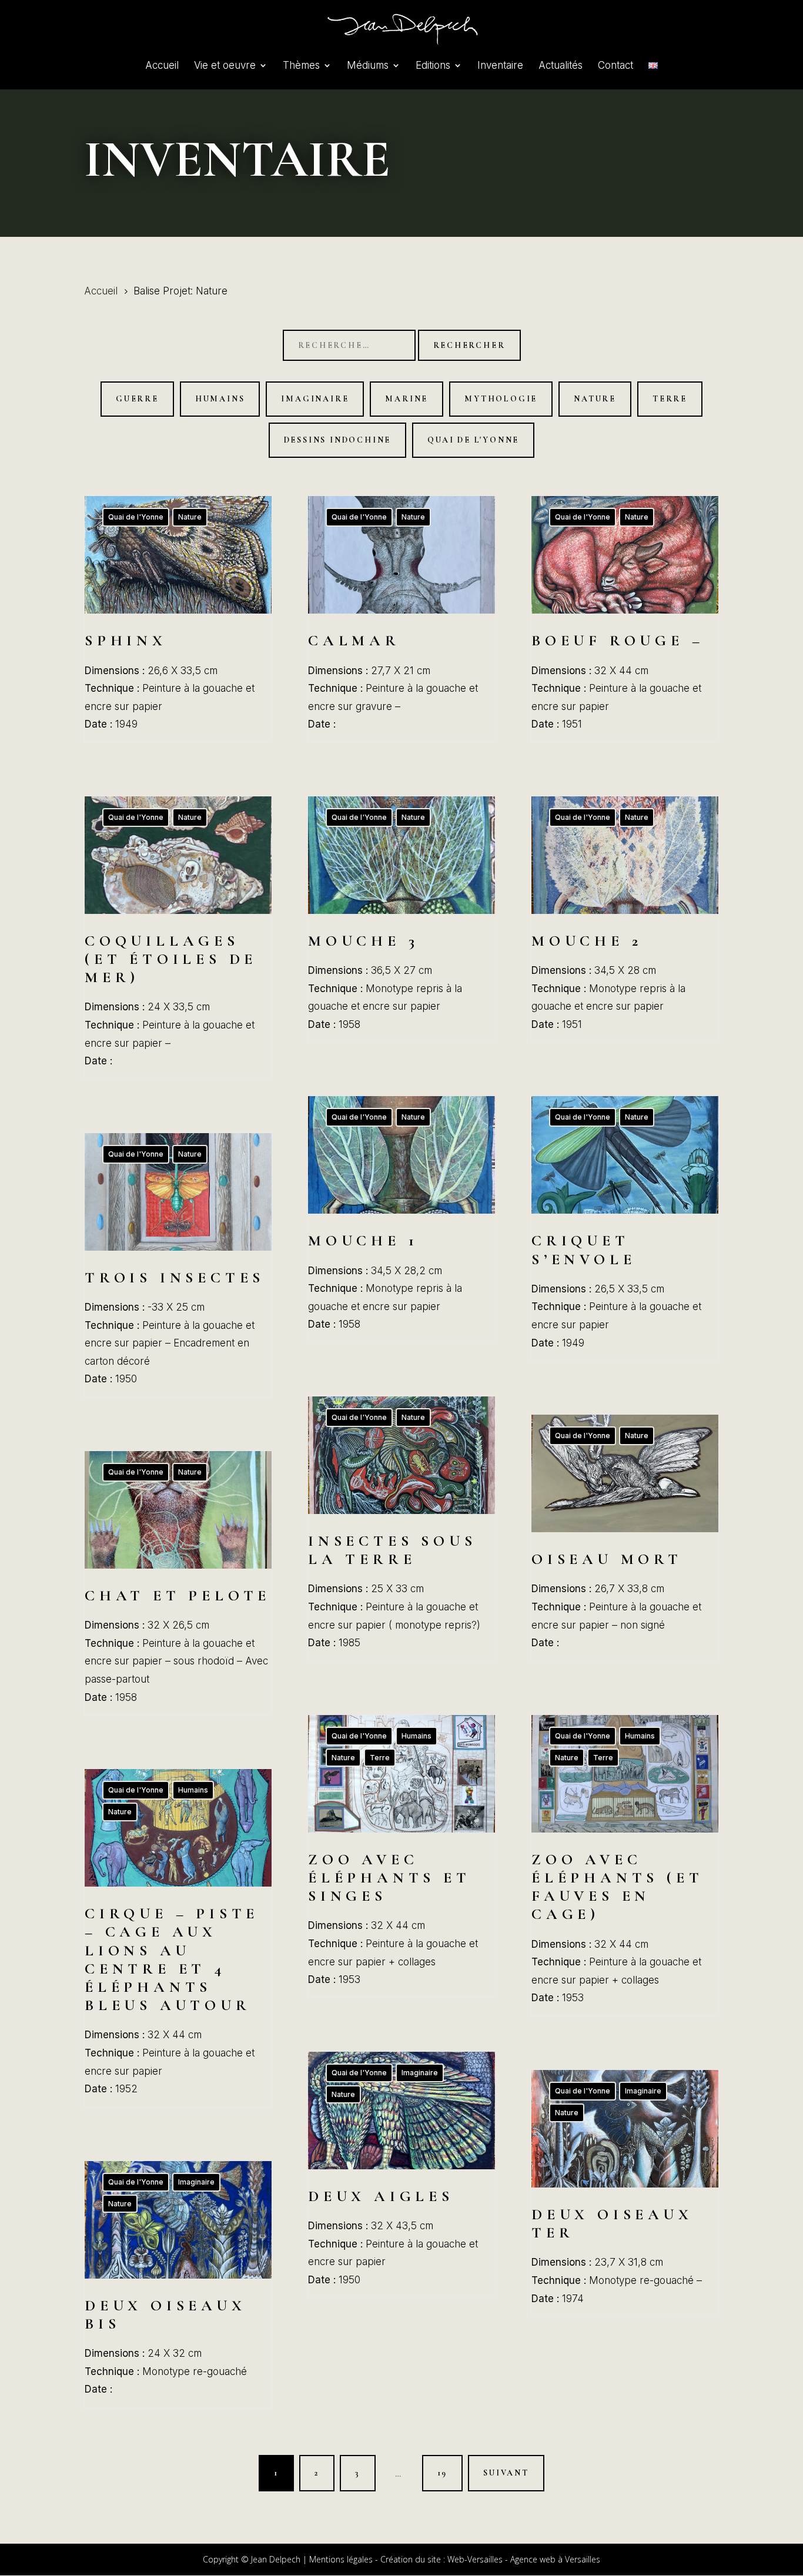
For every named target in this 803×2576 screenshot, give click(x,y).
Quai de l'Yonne (473, 440)
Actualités (561, 66)
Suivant (506, 2473)
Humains (220, 399)
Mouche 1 (401, 1219)
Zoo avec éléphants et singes (401, 1856)
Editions (433, 66)
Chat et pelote (178, 1583)
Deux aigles (401, 2175)
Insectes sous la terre (401, 1529)
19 (443, 2473)
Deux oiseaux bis (178, 2284)
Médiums (368, 66)
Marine (406, 399)
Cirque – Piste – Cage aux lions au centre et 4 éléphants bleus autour (178, 1938)
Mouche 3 (401, 919)
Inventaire (500, 66)
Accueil (162, 66)
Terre (670, 399)
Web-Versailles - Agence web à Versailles (524, 2559)
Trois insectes (178, 1265)
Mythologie (501, 399)
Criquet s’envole (625, 1228)
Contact (615, 66)
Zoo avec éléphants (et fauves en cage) (625, 1865)
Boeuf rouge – (625, 619)
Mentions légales (341, 2559)
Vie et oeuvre (225, 66)
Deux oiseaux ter (625, 2193)
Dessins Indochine (338, 440)
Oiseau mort (625, 1538)
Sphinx (178, 619)
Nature (595, 399)
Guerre (137, 399)
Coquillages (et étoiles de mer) (178, 938)
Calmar (401, 619)
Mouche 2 (625, 919)
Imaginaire (315, 399)
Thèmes (301, 66)
